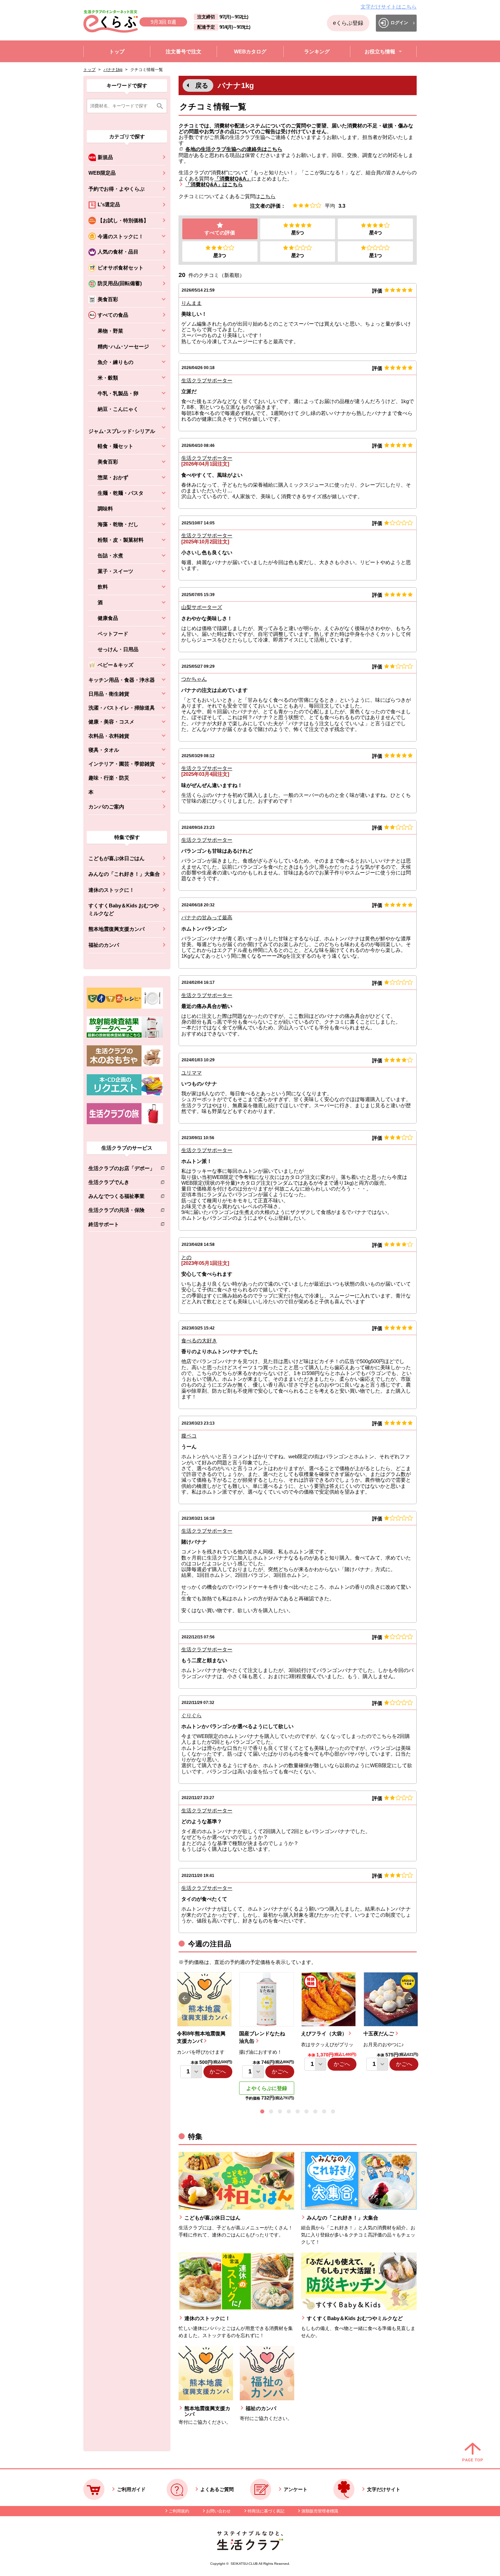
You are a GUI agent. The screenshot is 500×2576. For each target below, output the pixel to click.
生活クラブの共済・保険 (122, 1211)
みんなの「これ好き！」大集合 (124, 874)
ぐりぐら (191, 1715)
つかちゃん (194, 679)
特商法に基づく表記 (266, 2511)
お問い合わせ (218, 2511)
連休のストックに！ (111, 890)
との (186, 1257)
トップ (89, 70)
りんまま (191, 303)
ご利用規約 (179, 2511)
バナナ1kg (113, 70)
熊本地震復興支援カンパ (116, 929)
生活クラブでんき (122, 1183)
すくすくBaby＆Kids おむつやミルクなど (124, 909)
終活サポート (122, 1226)
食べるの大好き (199, 1341)
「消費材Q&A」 (233, 179)
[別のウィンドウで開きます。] (125, 1036)
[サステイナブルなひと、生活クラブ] (250, 2548)
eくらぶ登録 (348, 23)
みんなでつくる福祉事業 (122, 1197)
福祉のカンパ (104, 945)
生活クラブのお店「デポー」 (122, 1170)
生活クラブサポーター (207, 380)
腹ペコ (189, 1436)
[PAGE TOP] (473, 2453)
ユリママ (191, 1073)
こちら (268, 196)
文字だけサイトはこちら (389, 7)
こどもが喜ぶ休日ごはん (116, 858)
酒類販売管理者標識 (320, 2511)
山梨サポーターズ (202, 607)
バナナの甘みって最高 (207, 917)
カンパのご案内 (106, 807)
